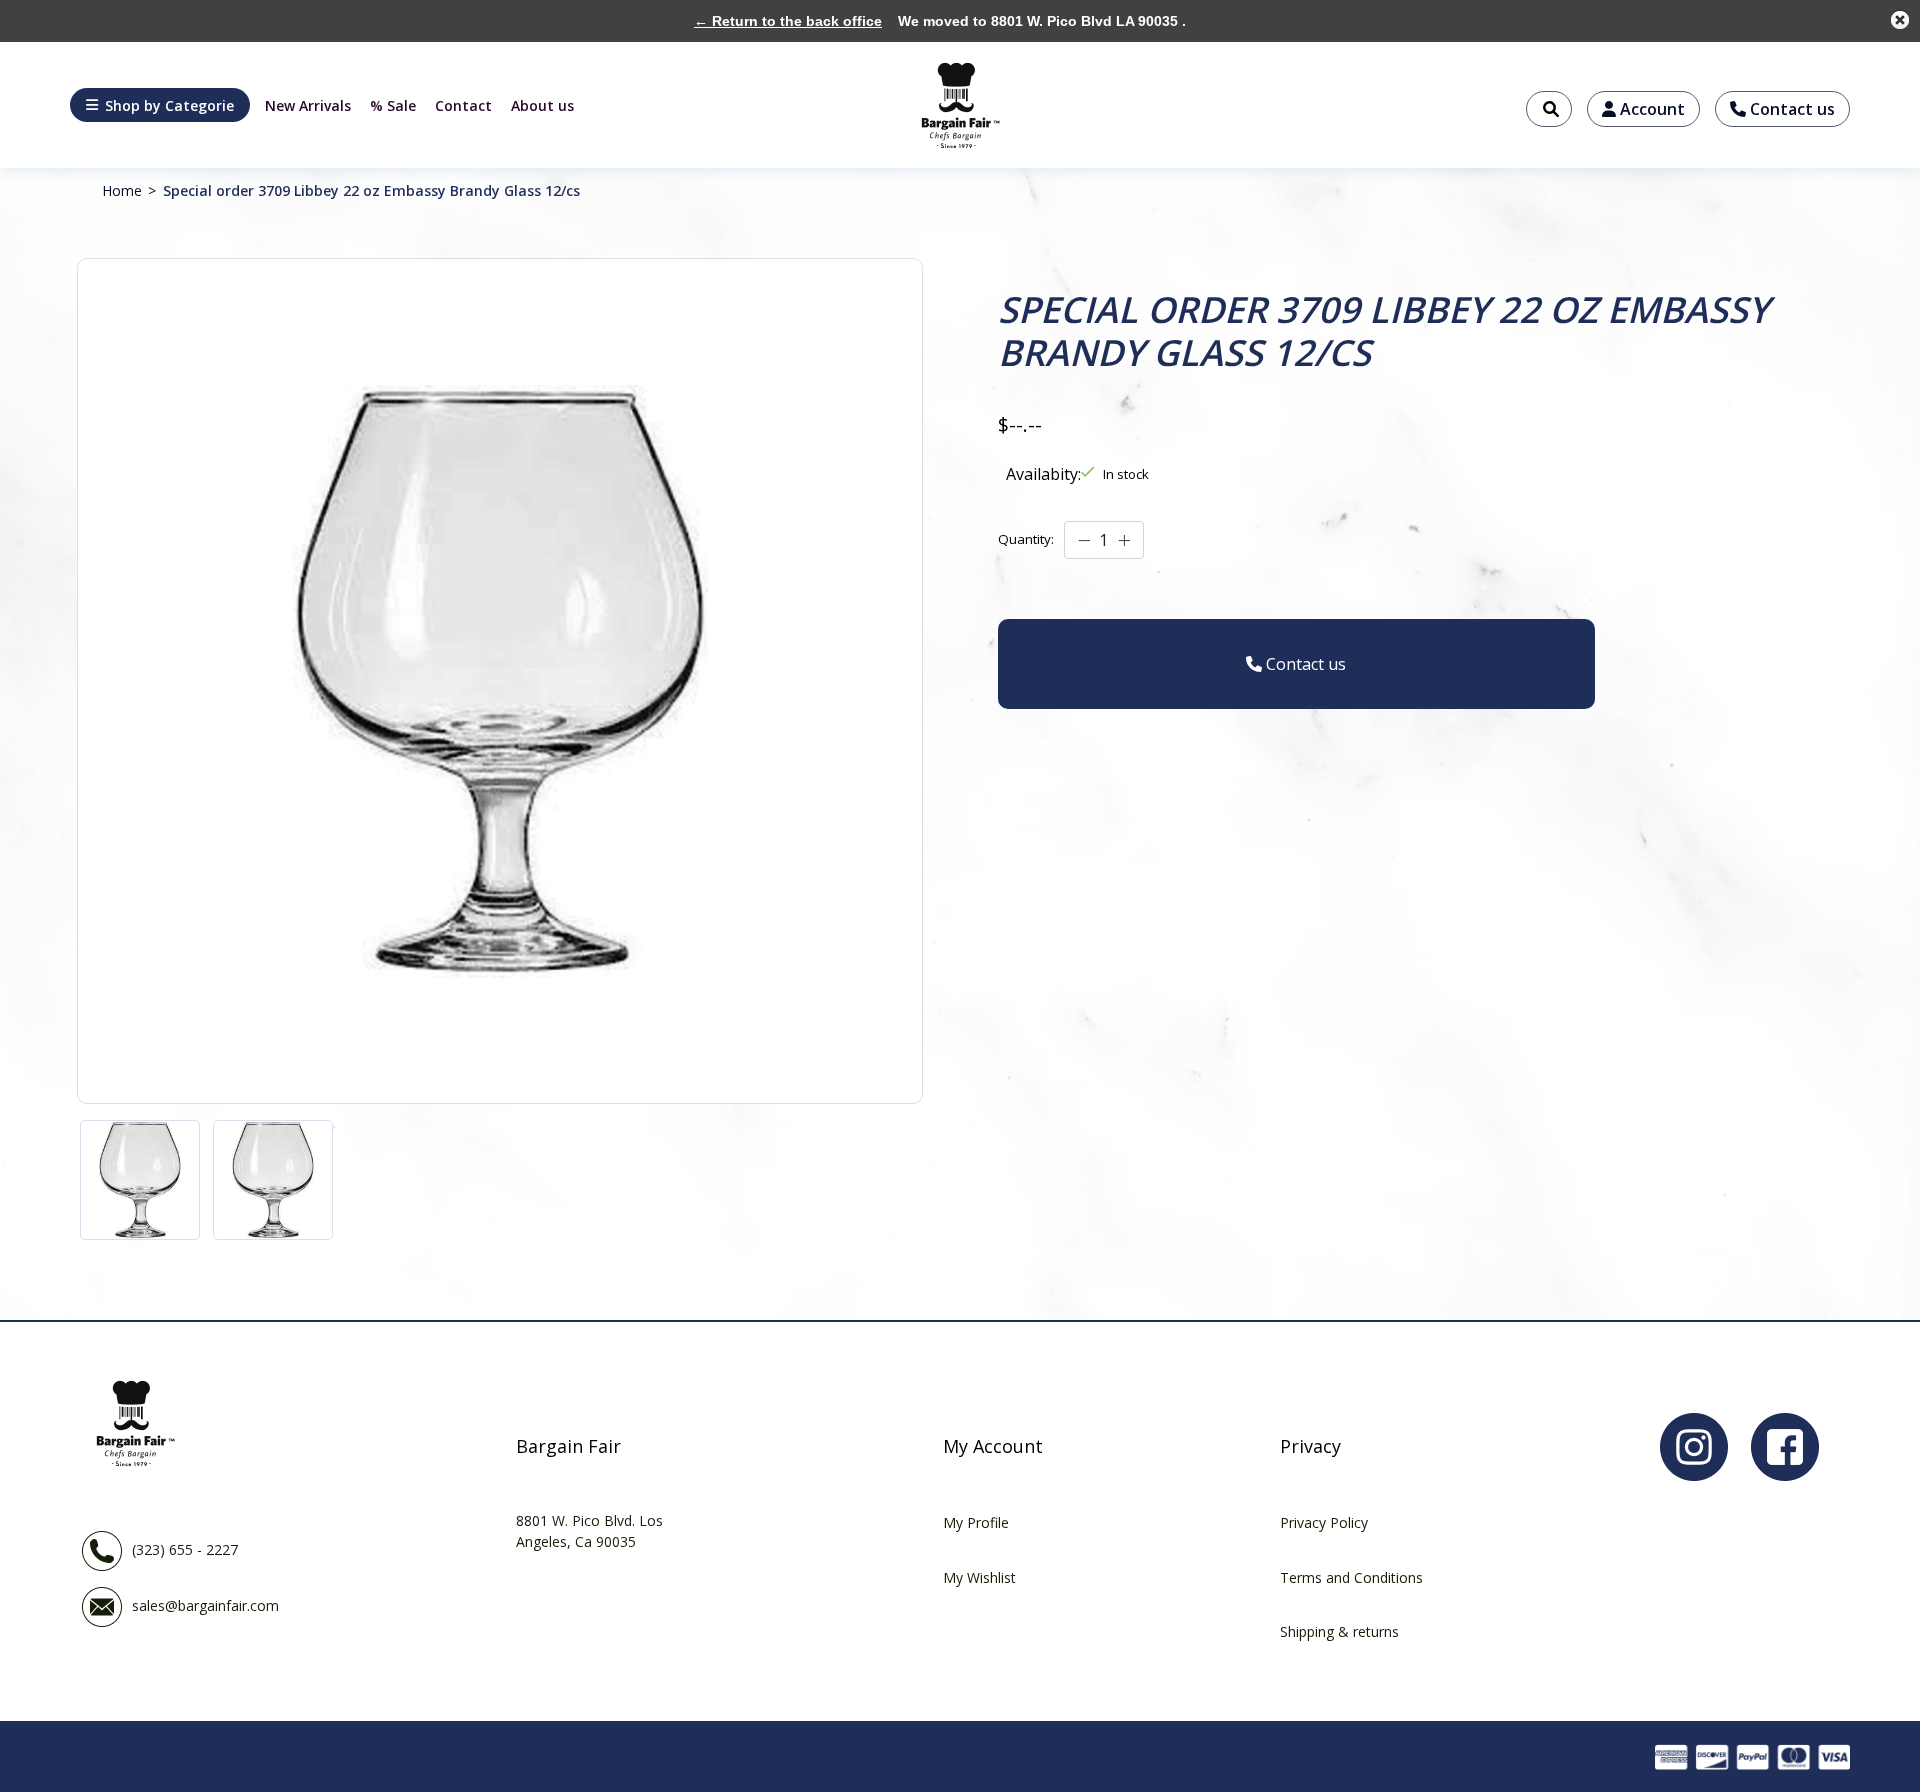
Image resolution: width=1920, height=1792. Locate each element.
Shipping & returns (1339, 1631)
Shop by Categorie (169, 105)
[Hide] (1900, 20)
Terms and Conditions (1351, 1577)
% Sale (393, 105)
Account (1650, 109)
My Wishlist (979, 1577)
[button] (160, 105)
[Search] (1549, 109)
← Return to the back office (788, 21)
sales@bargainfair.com (205, 1605)
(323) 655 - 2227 (185, 1549)
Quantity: (1026, 539)
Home (122, 190)
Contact (463, 105)
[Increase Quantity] (1124, 540)
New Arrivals (308, 105)
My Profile (976, 1522)
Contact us (1790, 109)
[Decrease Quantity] (1084, 540)
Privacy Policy (1324, 1522)
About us (542, 105)
